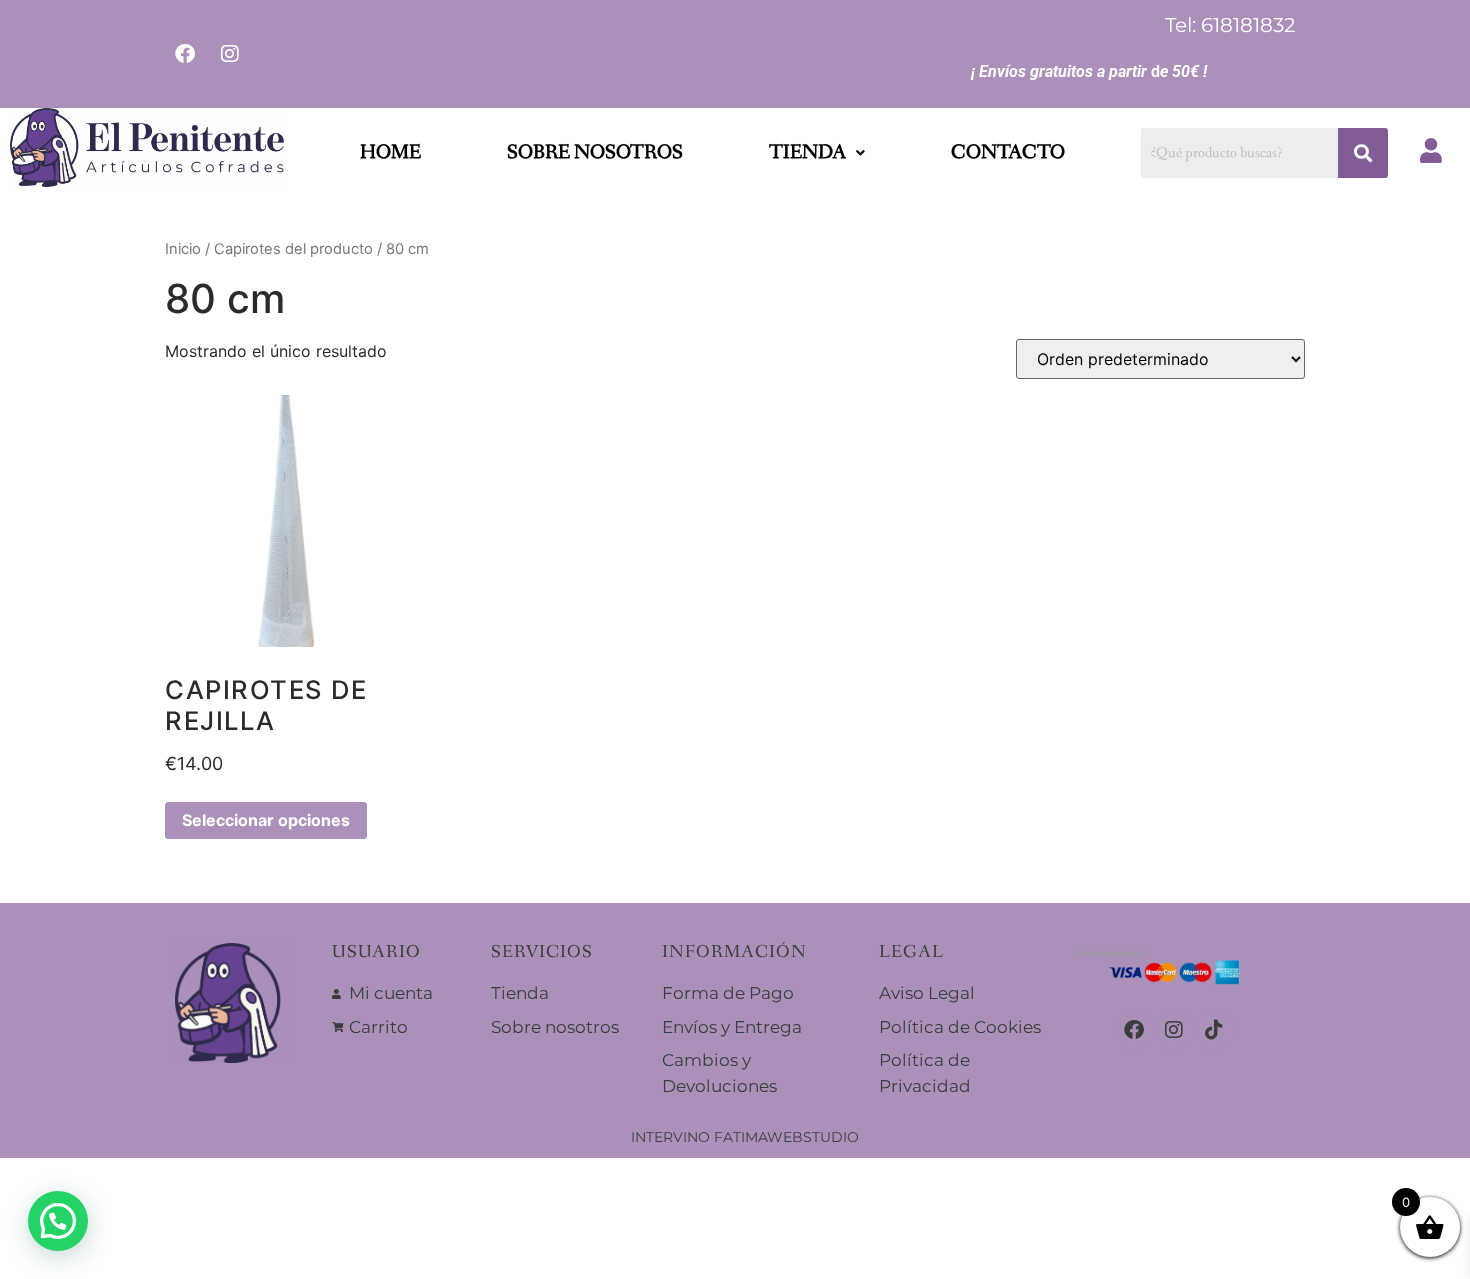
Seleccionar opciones (266, 820)
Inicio (183, 249)
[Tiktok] (1214, 1030)
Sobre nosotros (595, 153)
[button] (816, 153)
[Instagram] (1174, 1030)
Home (390, 153)
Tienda (807, 153)
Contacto (1008, 153)
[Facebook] (1134, 1030)
